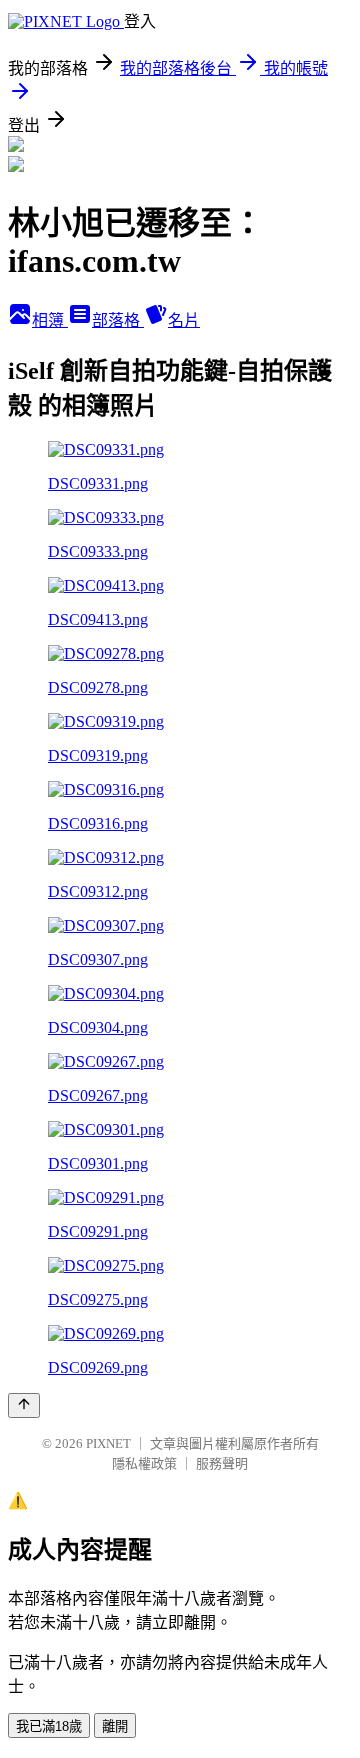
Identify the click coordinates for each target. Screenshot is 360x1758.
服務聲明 (222, 1463)
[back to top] (24, 1405)
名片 (184, 320)
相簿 (50, 320)
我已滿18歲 (49, 1726)
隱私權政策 (144, 1463)
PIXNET (108, 1443)
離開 (115, 1726)
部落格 (118, 320)
